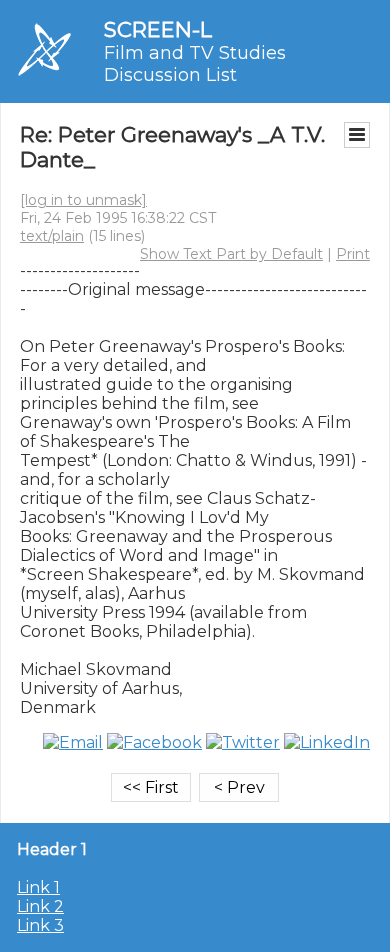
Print (353, 254)
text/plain (52, 236)
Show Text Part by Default (231, 254)
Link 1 (38, 887)
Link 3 (40, 925)
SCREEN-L (158, 29)
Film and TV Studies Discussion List (195, 64)
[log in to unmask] (83, 200)
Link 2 (40, 906)
